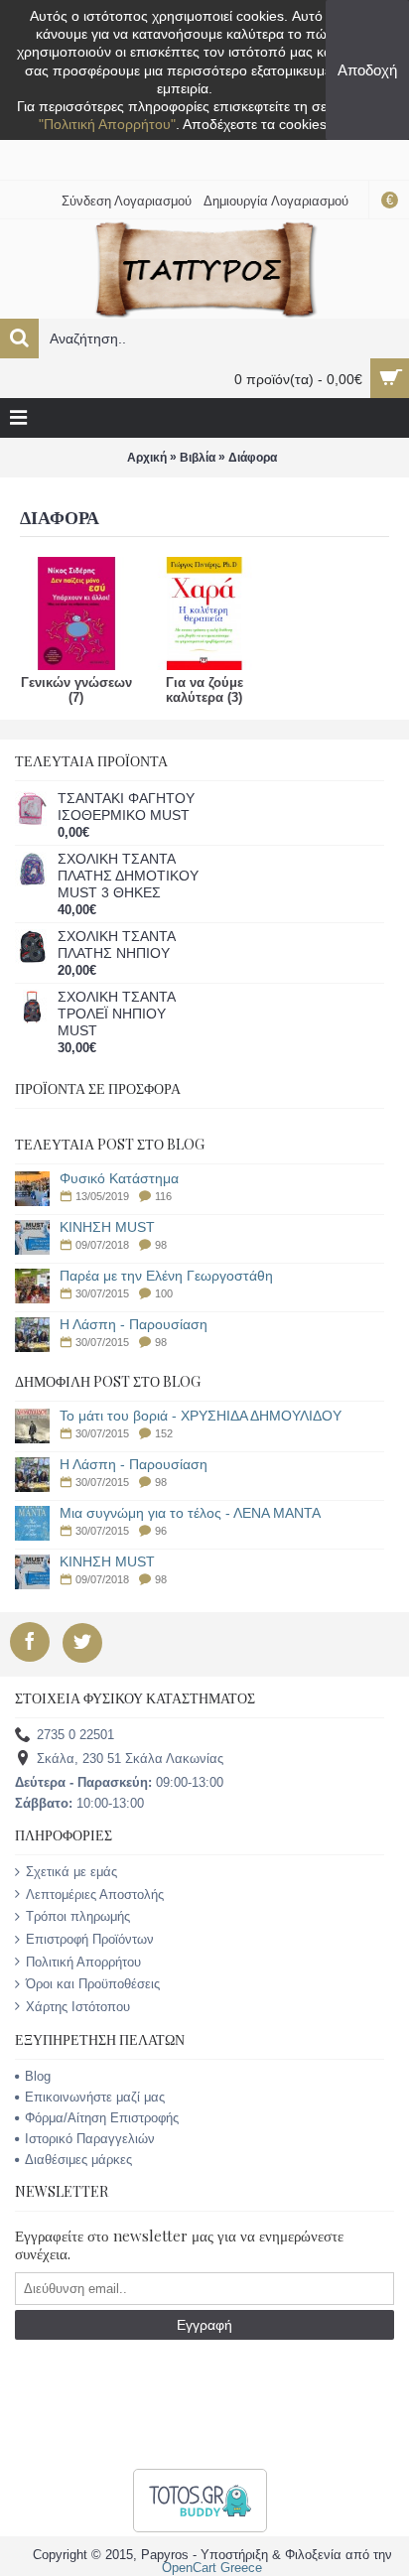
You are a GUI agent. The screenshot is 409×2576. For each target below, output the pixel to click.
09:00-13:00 (119, 1782)
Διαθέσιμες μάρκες (78, 2160)
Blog (38, 2076)
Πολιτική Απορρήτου (83, 1962)
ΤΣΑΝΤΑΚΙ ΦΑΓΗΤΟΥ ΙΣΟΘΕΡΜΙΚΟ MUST (126, 807)
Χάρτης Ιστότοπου (78, 2007)
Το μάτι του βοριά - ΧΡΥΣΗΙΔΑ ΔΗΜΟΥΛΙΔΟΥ (201, 1416)
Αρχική (147, 458)
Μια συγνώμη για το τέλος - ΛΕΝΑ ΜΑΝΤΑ (190, 1513)
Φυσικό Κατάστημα (119, 1179)
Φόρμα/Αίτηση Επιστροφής (102, 2118)
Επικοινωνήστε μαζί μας (95, 2097)
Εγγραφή (204, 2325)
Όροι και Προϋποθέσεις (93, 1984)
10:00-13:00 (79, 1803)
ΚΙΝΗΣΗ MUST (107, 1227)
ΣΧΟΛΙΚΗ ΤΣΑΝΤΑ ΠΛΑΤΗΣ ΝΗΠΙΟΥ (116, 945)
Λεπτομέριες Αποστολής (95, 1895)
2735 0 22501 (75, 1736)
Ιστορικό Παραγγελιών (90, 2139)
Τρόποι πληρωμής (78, 1916)
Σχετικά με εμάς (71, 1872)
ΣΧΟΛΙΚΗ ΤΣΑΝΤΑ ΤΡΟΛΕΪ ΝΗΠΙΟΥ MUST (116, 1014)
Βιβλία (198, 458)
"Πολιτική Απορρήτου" (107, 124)
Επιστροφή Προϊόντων (90, 1939)
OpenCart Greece (212, 2568)
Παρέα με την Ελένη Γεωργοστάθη (166, 1276)
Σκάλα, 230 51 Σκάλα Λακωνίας (130, 1760)
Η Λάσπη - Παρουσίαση (134, 1325)
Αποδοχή (367, 70)
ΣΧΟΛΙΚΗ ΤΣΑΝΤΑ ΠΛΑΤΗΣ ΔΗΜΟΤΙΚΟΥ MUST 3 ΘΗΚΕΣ (128, 876)
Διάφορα (253, 458)
